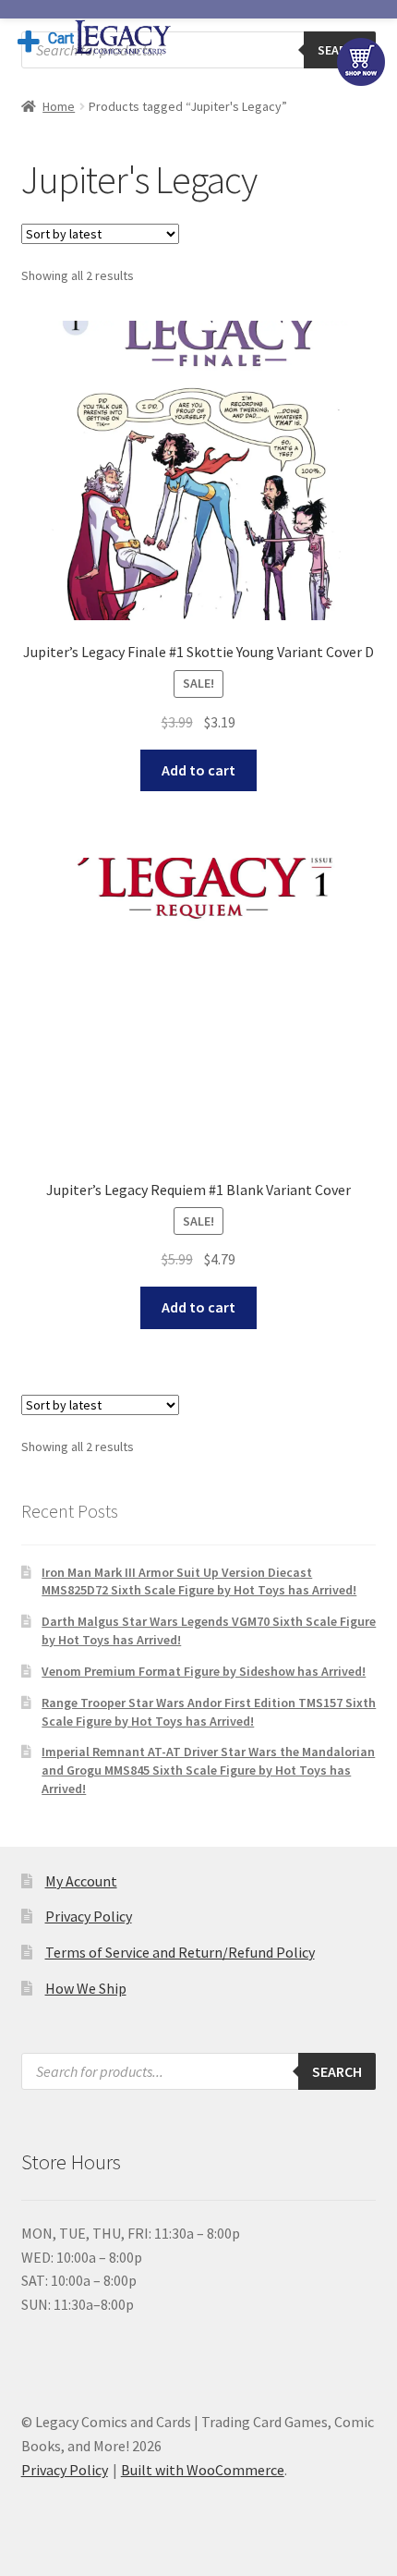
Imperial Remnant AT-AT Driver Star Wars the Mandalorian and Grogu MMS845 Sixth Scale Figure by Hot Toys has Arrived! (208, 1770)
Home (59, 106)
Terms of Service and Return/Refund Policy (180, 1952)
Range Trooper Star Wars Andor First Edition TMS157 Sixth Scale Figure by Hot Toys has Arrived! (209, 1712)
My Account (81, 1881)
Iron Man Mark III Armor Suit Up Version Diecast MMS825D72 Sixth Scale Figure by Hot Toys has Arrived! (199, 1581)
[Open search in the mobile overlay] (199, 50)
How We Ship (86, 1988)
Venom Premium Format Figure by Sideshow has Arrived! (204, 1671)
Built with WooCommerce (203, 2470)
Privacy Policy (89, 1916)
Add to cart (198, 770)
